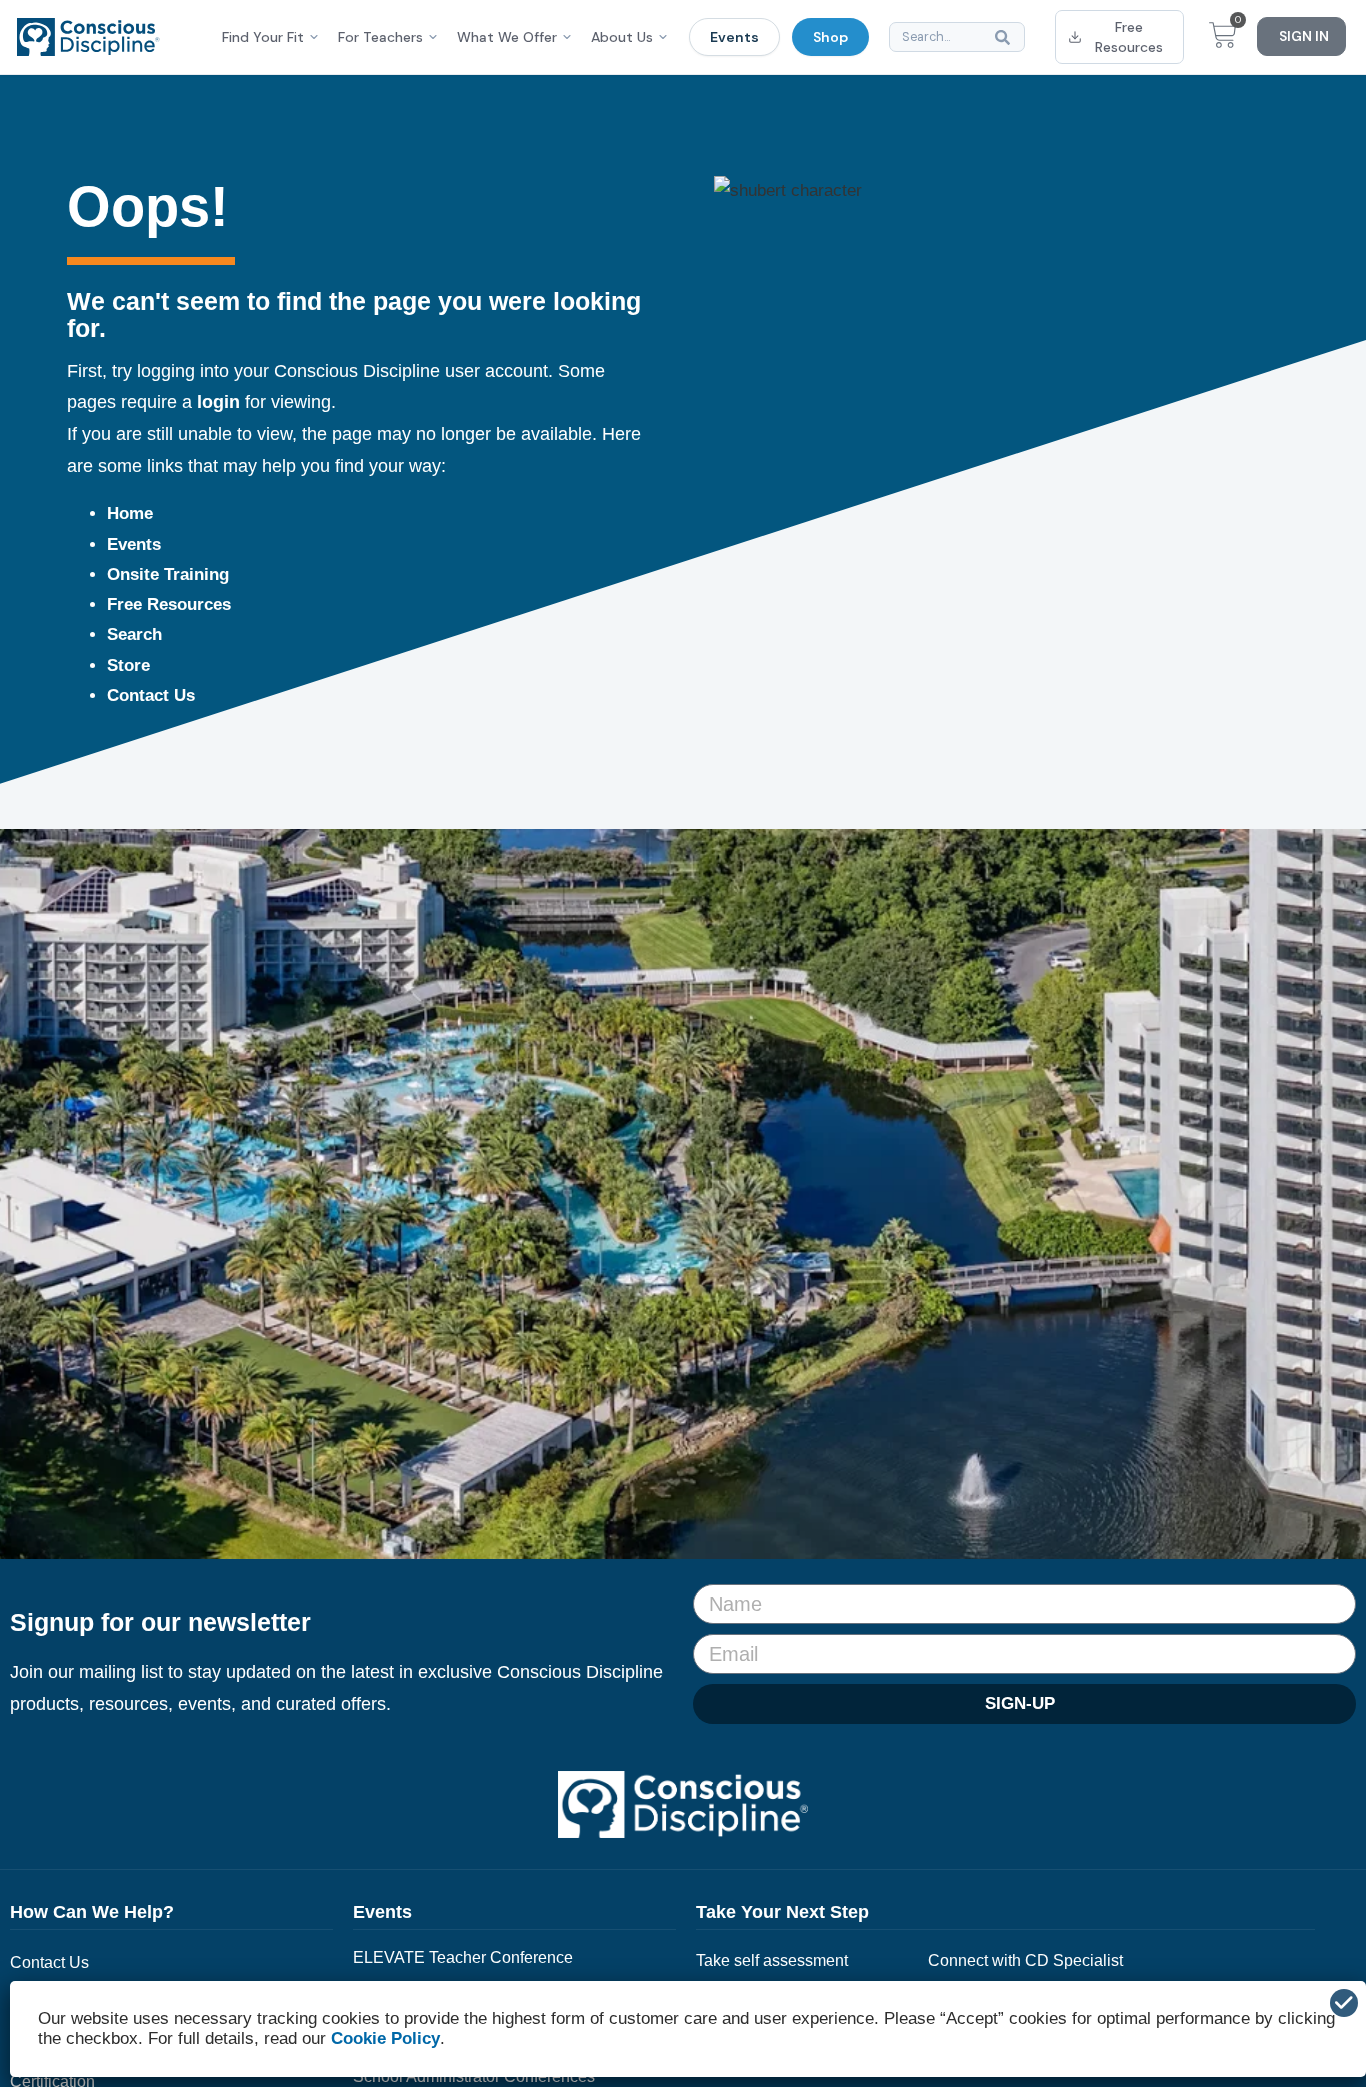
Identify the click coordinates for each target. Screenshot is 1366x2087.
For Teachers (380, 37)
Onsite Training (168, 574)
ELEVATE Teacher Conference (463, 1957)
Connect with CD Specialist (1025, 1960)
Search (134, 634)
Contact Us (151, 695)
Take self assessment (772, 1960)
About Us (622, 37)
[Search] (1006, 37)
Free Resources (169, 604)
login (218, 402)
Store (128, 665)
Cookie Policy (385, 2038)
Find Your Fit (263, 37)
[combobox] (957, 37)
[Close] (1344, 2003)
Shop (830, 37)
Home (130, 513)
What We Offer (507, 37)
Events (734, 37)
